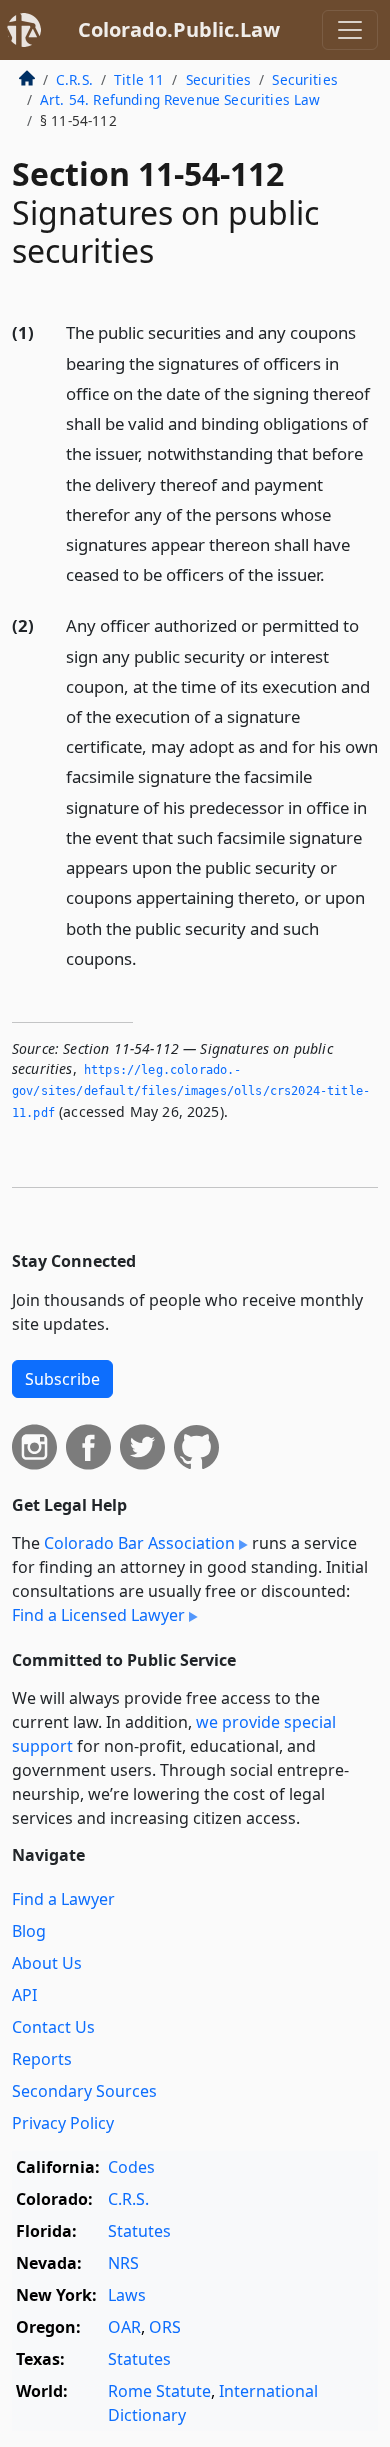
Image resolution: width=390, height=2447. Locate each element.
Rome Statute (159, 2391)
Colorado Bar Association (139, 1543)
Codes (131, 2167)
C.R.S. (74, 79)
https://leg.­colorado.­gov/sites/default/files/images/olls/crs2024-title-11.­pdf (191, 1091)
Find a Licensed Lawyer (98, 1615)
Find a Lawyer (63, 1899)
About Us (47, 1963)
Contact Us (53, 2027)
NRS (123, 2263)
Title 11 (139, 79)
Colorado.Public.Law (179, 29)
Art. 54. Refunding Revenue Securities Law (180, 99)
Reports (42, 2059)
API (24, 1995)
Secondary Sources (84, 2091)
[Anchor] (336, 573)
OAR (124, 2327)
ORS (165, 2327)
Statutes (139, 2231)
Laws (127, 2295)
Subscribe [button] (62, 1379)
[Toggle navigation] (350, 30)
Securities (219, 79)
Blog (29, 1931)
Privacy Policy (63, 2123)
